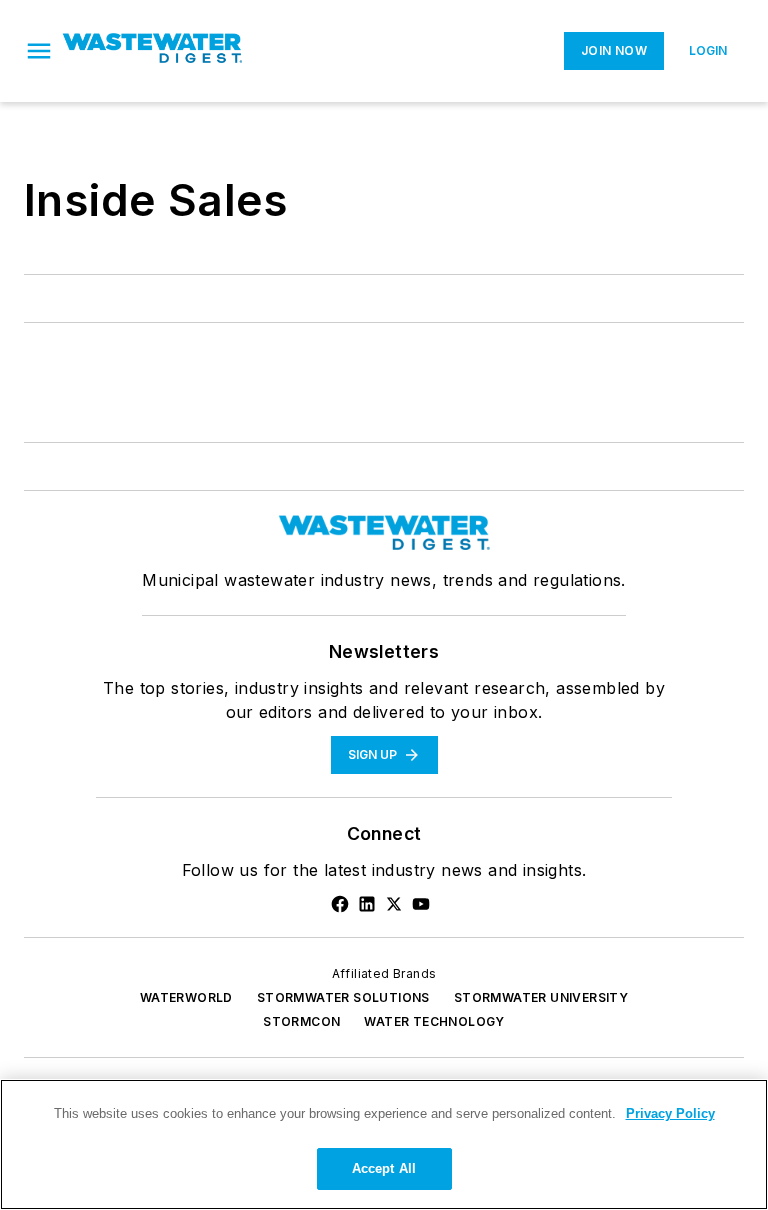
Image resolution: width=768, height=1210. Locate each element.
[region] (384, 1144)
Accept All (384, 1168)
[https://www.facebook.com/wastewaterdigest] (340, 904)
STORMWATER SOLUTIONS (343, 997)
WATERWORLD (186, 997)
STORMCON (301, 1021)
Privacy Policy (670, 1113)
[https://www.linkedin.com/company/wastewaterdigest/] (367, 904)
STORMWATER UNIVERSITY (541, 997)
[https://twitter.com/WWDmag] (394, 904)
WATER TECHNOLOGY (434, 1021)
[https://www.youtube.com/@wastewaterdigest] (421, 904)
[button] (39, 51)
